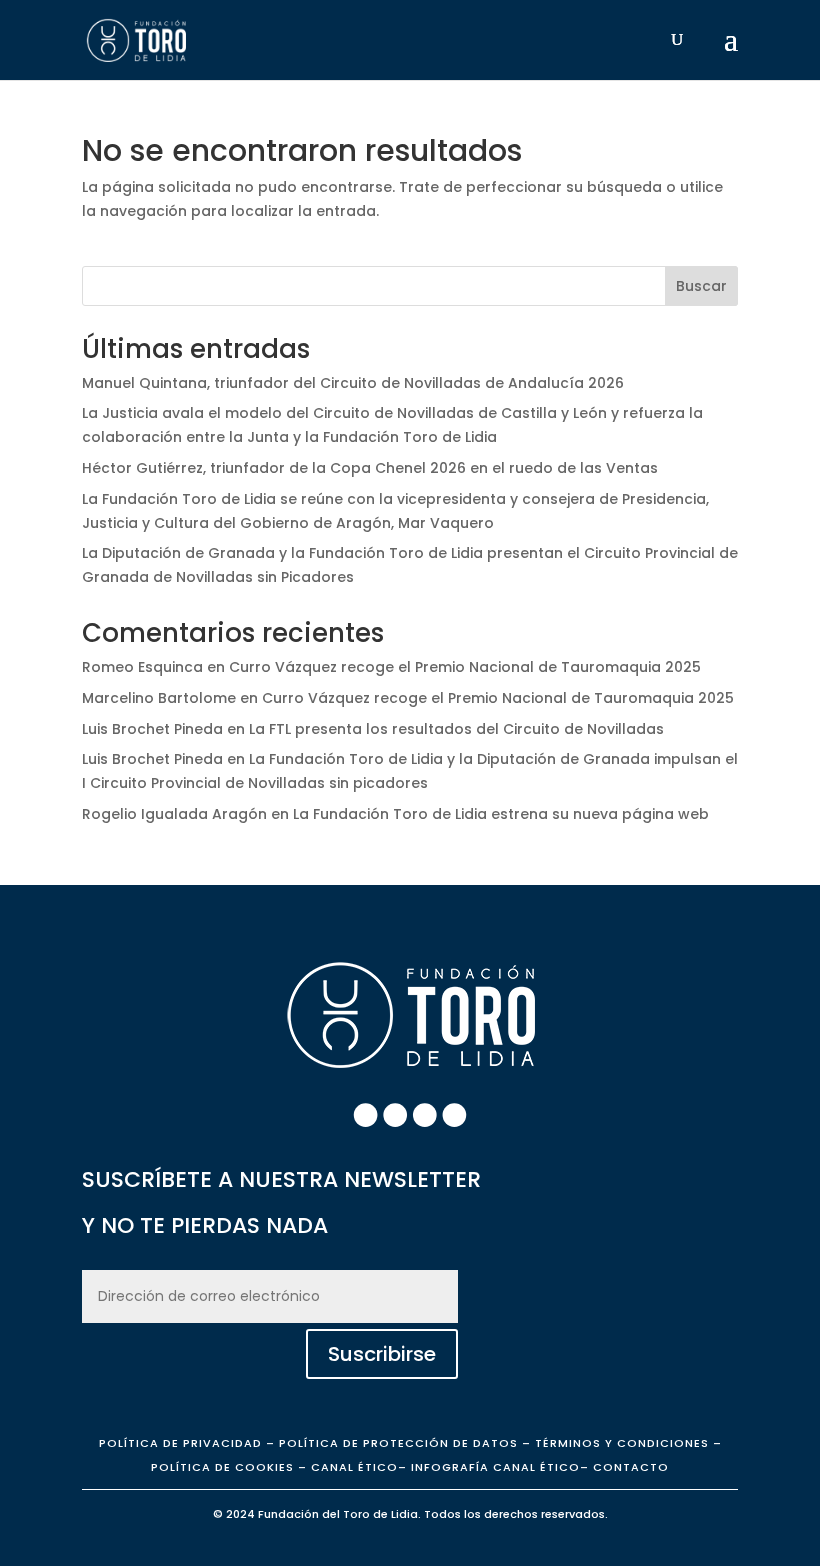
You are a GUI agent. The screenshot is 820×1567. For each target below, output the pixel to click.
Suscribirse (382, 1354)
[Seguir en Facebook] (366, 1115)
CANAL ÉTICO (354, 1467)
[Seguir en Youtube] (455, 1115)
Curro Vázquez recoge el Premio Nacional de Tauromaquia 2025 (465, 667)
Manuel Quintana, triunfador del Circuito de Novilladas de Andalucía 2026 (353, 383)
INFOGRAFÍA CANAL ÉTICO (495, 1467)
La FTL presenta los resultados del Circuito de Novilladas (456, 729)
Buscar (701, 286)
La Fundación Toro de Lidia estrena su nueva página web (501, 814)
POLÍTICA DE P (180, 1443)
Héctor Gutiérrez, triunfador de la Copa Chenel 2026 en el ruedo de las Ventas (370, 468)
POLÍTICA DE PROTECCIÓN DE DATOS (398, 1443)
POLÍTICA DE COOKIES (222, 1467)
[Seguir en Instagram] (395, 1115)
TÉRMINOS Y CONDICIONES (622, 1443)
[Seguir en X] (425, 1115)
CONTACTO (631, 1467)
